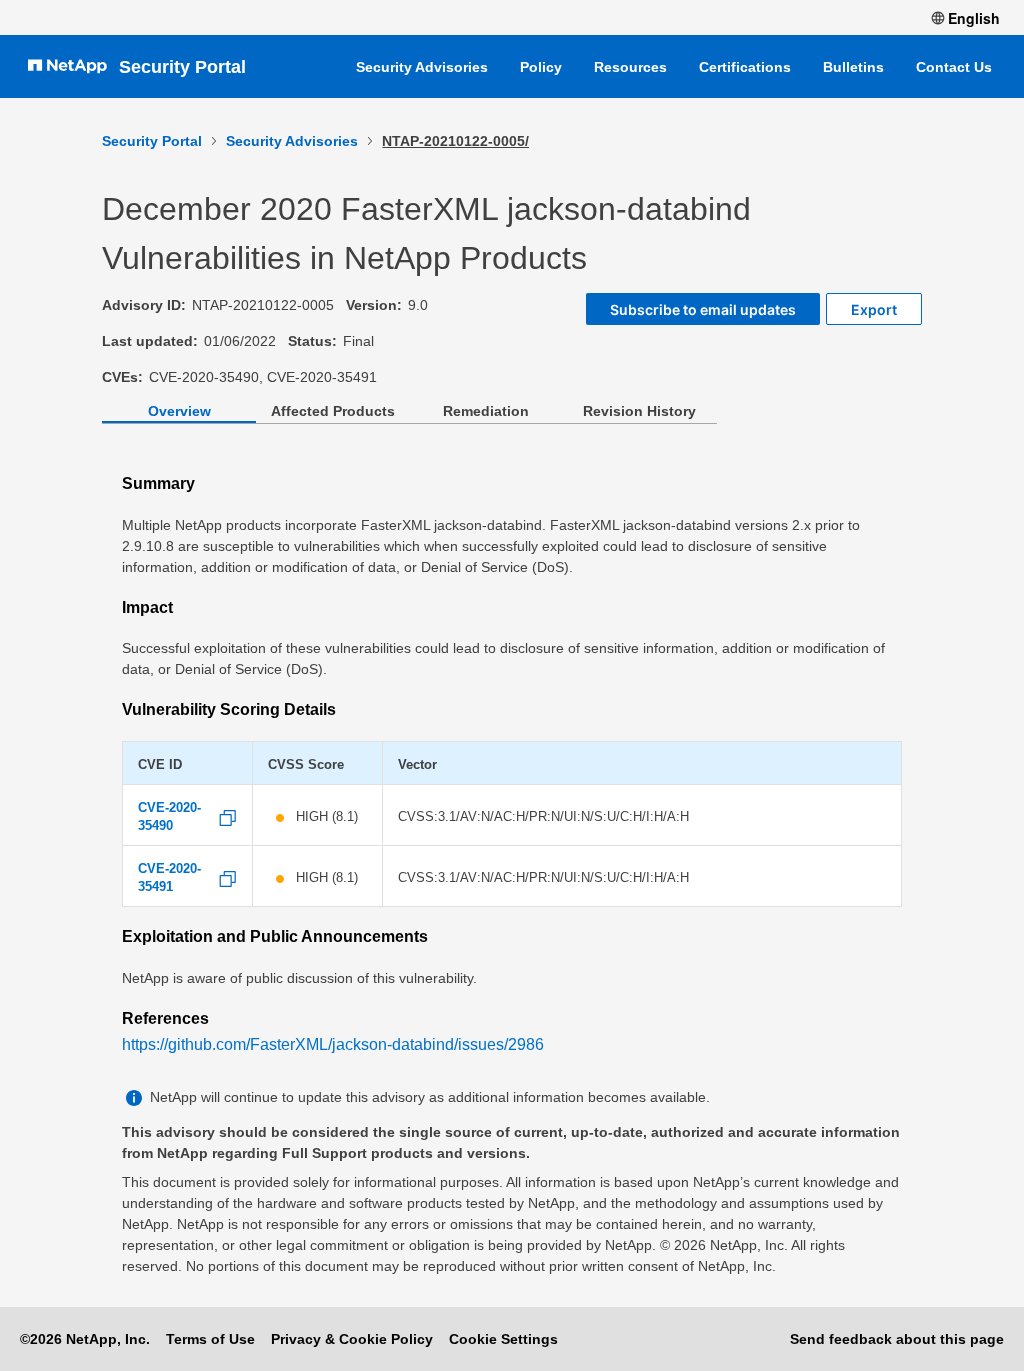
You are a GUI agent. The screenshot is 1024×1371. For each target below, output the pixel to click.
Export (874, 309)
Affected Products (333, 411)
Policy (541, 67)
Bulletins (853, 67)
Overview (179, 411)
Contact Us (954, 67)
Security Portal (182, 67)
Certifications (745, 67)
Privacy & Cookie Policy (352, 1339)
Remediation (486, 411)
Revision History (639, 411)
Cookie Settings (503, 1339)
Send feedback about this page (897, 1339)
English (974, 18)
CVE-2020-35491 (169, 878)
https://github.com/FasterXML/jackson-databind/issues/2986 (333, 1044)
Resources (630, 67)
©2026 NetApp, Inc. (85, 1339)
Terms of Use (210, 1339)
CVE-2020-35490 (169, 817)
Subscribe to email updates (703, 309)
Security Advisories (422, 67)
